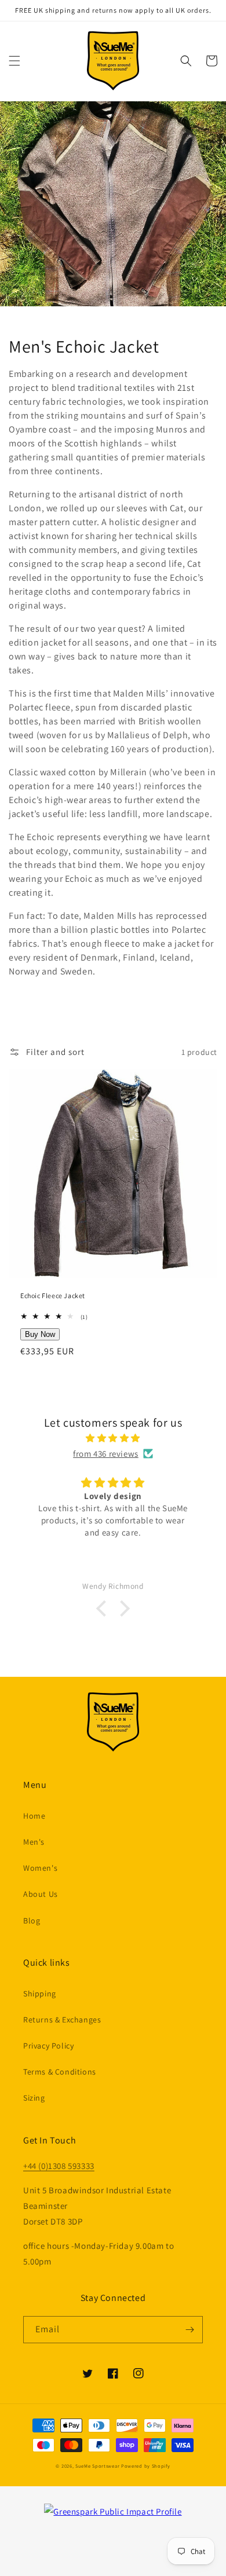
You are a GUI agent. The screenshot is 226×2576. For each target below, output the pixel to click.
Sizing (34, 2098)
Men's (34, 1842)
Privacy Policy (48, 2046)
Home (34, 1816)
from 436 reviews (106, 1454)
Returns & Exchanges (62, 2020)
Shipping (40, 1994)
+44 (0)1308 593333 (59, 2166)
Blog (32, 1921)
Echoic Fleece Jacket (53, 1296)
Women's (40, 1868)
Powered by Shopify (146, 2466)
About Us (41, 1894)
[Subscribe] (189, 2330)
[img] (113, 1438)
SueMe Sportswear (97, 2466)
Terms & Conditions (60, 2072)
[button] (14, 61)
